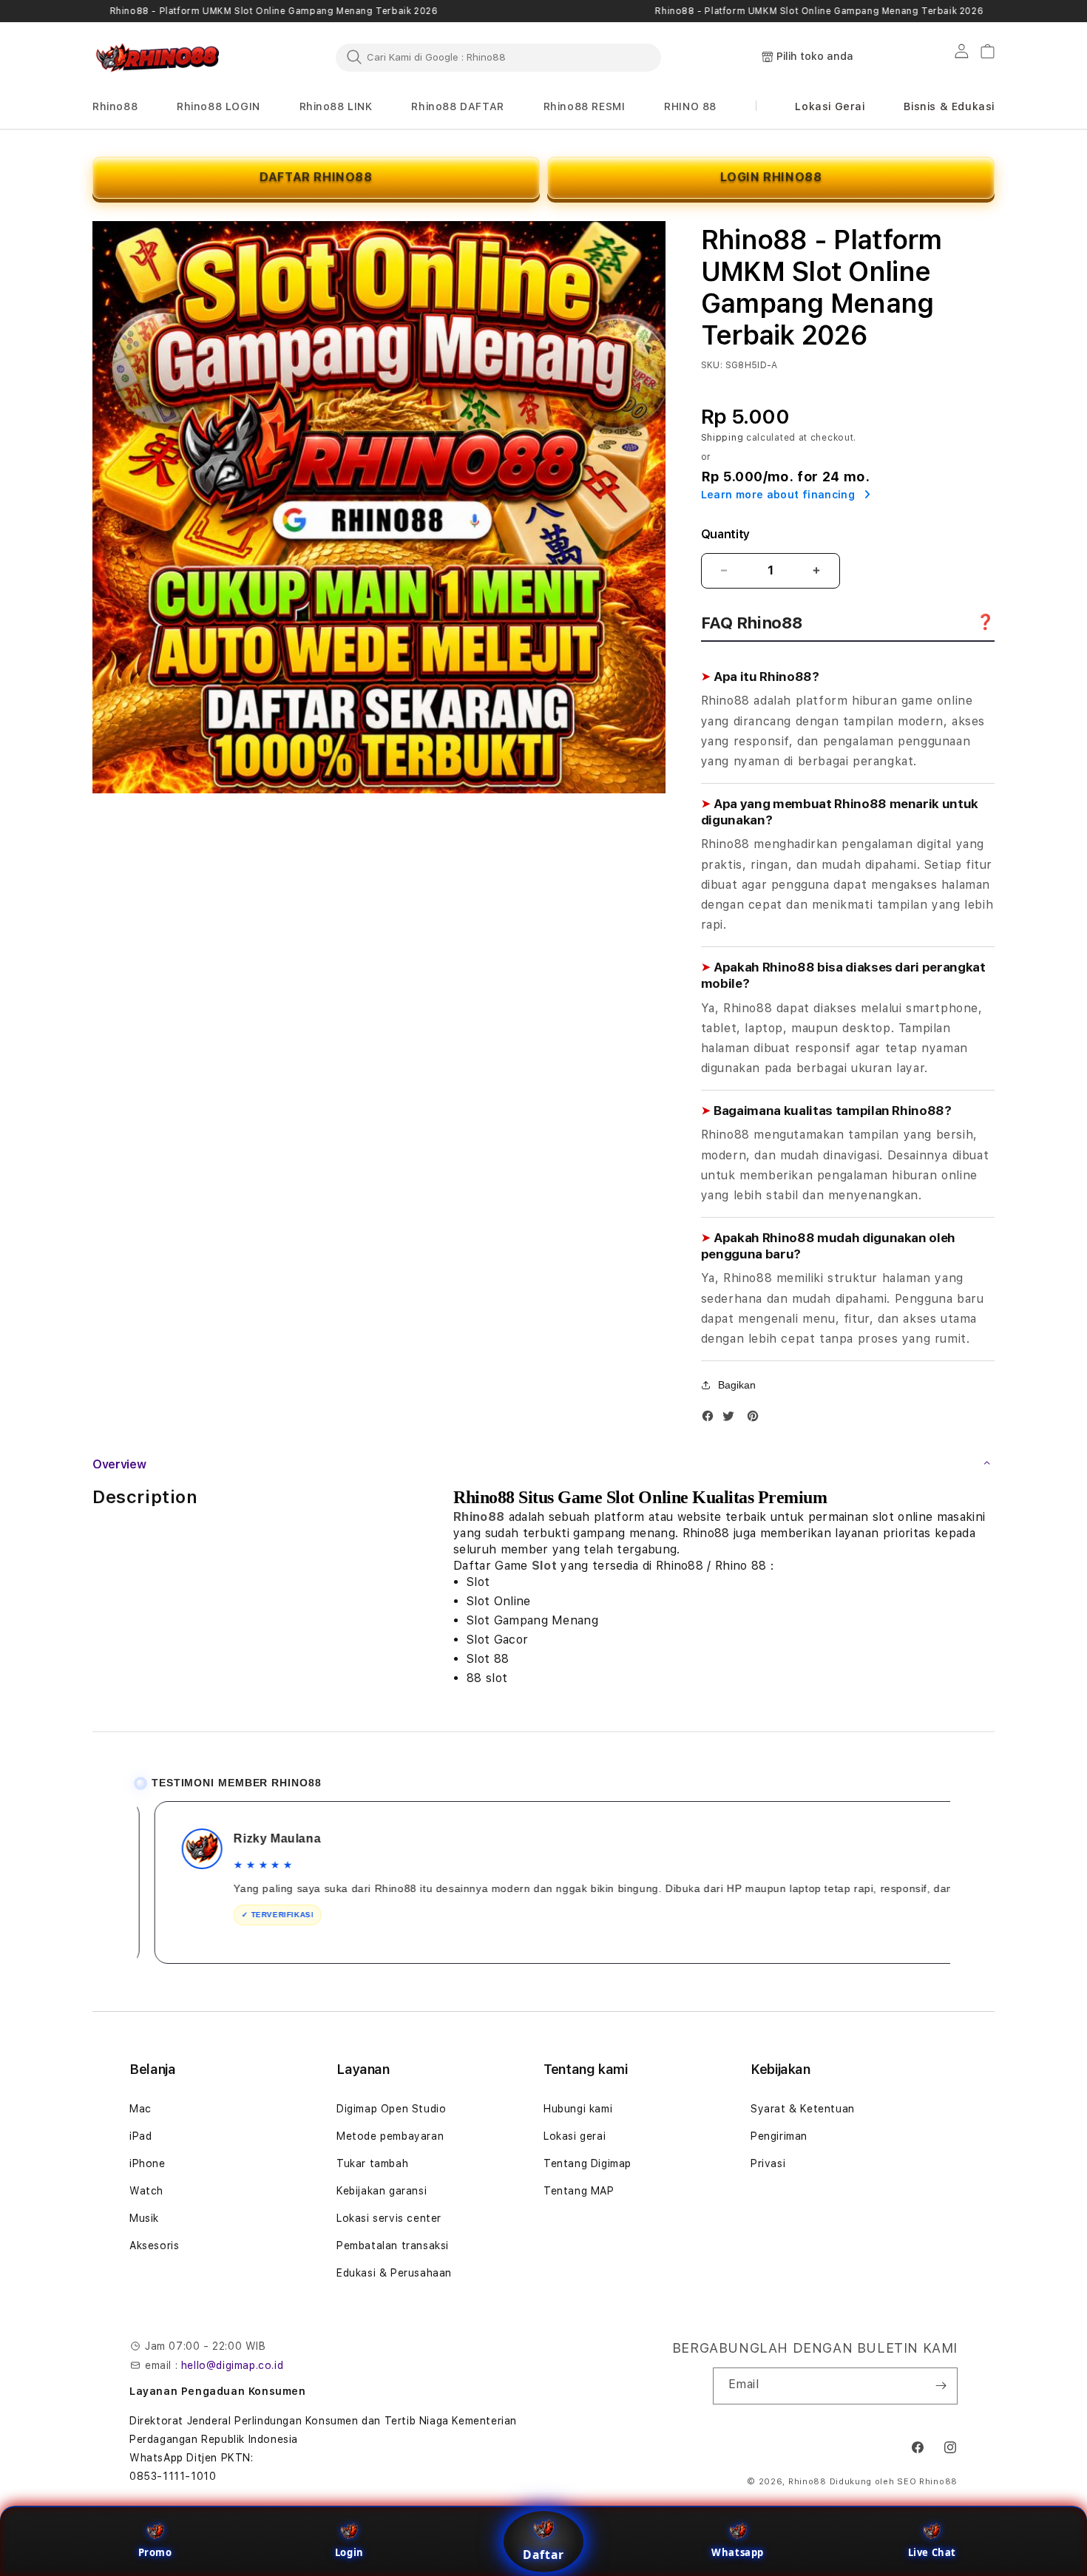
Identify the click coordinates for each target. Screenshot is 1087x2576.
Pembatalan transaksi (393, 2245)
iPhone (148, 2163)
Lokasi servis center (389, 2218)
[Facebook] (711, 1419)
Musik (144, 2218)
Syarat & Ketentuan (803, 2109)
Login (349, 2552)
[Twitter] (732, 1419)
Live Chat (932, 2552)
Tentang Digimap (587, 2163)
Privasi (768, 2163)
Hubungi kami (578, 2109)
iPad (140, 2136)
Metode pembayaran (390, 2136)
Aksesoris (154, 2245)
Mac (140, 2109)
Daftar (543, 2555)
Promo (155, 2552)
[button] (115, 107)
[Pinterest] (756, 1419)
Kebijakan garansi (382, 2191)
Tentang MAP (579, 2191)
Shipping (722, 438)
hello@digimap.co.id (232, 2365)
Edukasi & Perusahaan (394, 2273)
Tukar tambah (372, 2163)
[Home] (159, 58)
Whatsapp (738, 2552)
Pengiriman (779, 2136)
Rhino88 (479, 1517)
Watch (146, 2191)
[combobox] (498, 57)
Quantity (725, 534)
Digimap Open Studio (391, 2109)
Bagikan (737, 1385)
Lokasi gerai (575, 2136)
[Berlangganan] (941, 2386)
